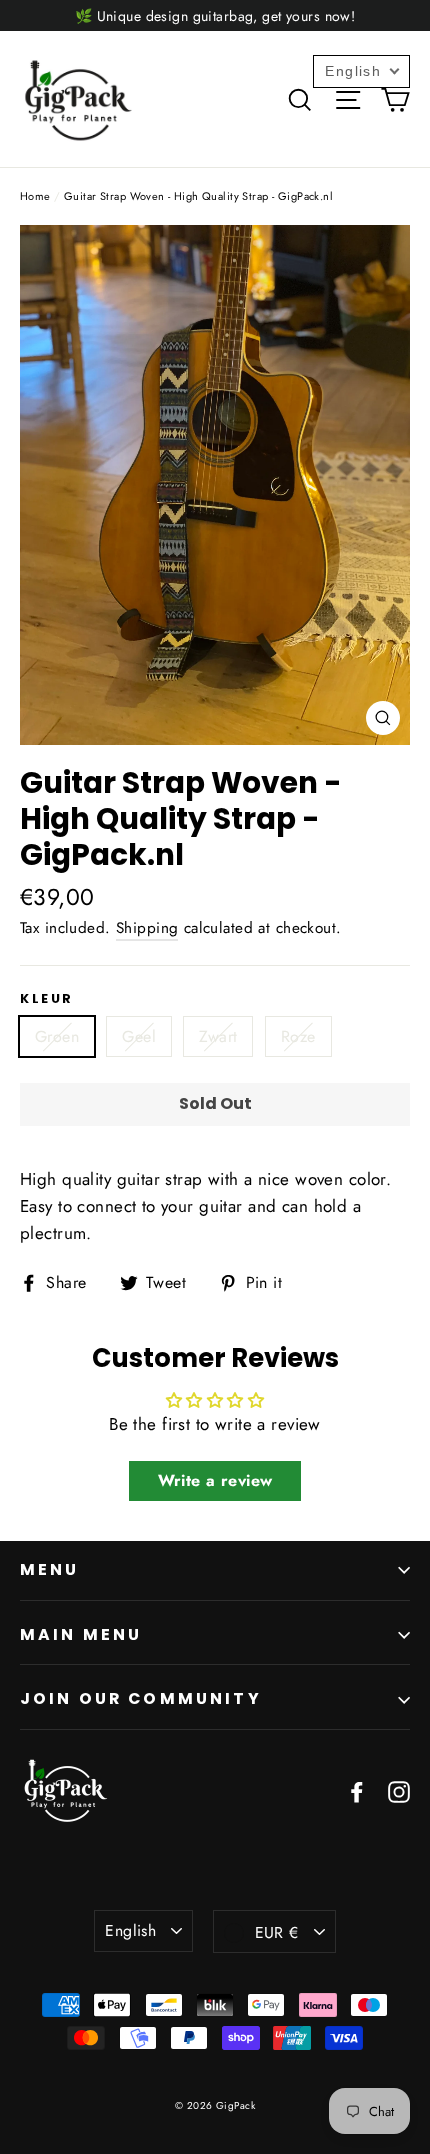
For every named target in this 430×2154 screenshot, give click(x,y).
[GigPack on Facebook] (357, 1790)
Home (35, 196)
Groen (57, 1036)
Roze (298, 1036)
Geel (139, 1036)
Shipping (147, 928)
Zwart (218, 1036)
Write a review (215, 1480)
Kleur (47, 998)
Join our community (141, 1698)
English (130, 1930)
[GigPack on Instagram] (399, 1790)
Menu (50, 1569)
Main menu (81, 1634)
